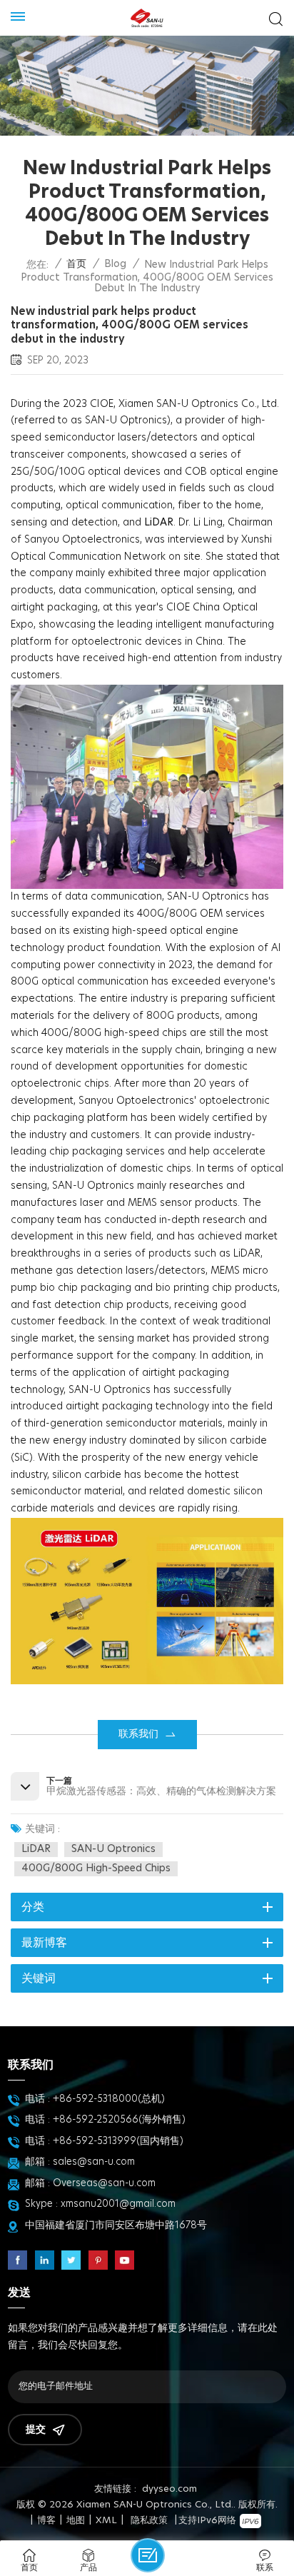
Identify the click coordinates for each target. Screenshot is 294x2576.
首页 (76, 264)
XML (106, 2521)
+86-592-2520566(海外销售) (119, 2120)
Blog (115, 264)
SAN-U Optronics (113, 1849)
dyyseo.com (169, 2489)
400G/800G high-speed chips (96, 1868)
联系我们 (138, 1734)
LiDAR (36, 1849)
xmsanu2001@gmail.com (118, 2204)
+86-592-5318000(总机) (109, 2099)
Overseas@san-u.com (104, 2183)
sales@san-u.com (94, 2162)
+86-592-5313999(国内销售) (118, 2141)
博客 (46, 2521)
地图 (76, 2521)
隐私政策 (149, 2521)
